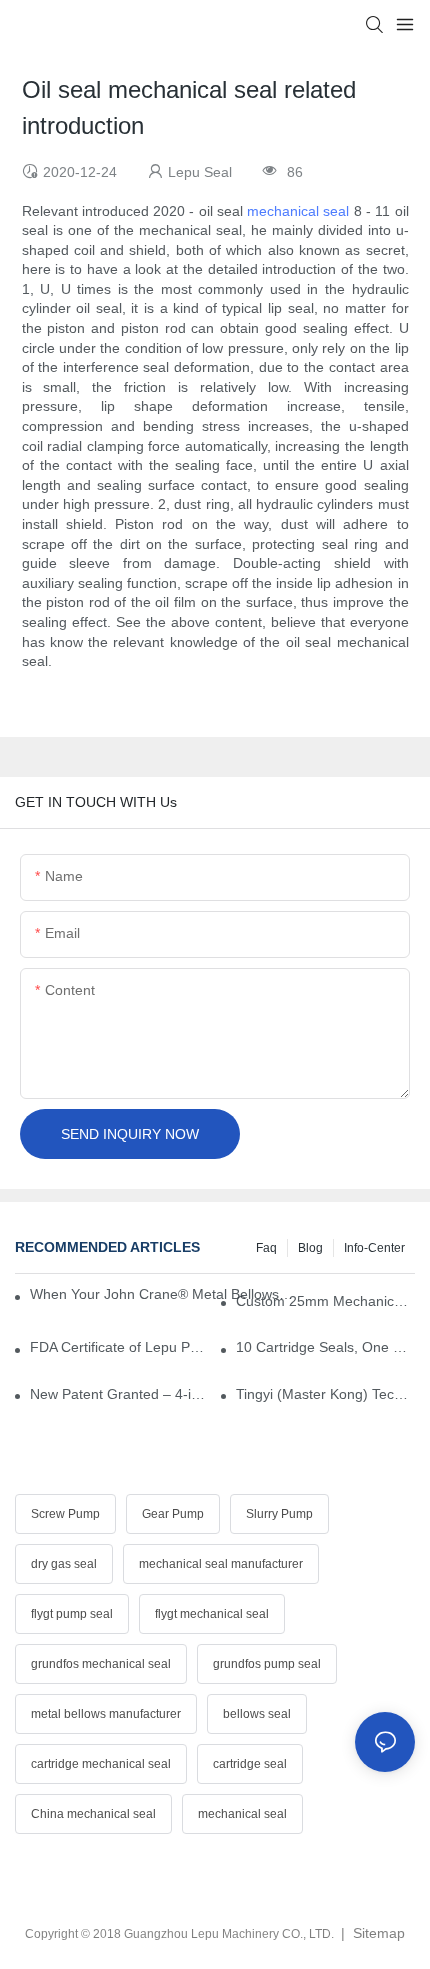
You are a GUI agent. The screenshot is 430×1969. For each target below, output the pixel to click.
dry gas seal (64, 1564)
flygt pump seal (72, 1614)
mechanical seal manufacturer (221, 1564)
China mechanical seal (93, 1814)
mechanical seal (298, 211)
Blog (310, 1248)
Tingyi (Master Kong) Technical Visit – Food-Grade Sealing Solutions (325, 1394)
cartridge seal (250, 1764)
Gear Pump (173, 1514)
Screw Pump (65, 1514)
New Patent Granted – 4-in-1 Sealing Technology (119, 1394)
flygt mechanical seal (212, 1614)
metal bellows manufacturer (106, 1714)
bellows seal (257, 1714)
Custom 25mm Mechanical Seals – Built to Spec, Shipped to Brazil (325, 1301)
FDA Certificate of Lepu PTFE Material (119, 1347)
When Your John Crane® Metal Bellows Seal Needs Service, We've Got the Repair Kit (161, 1294)
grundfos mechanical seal (101, 1664)
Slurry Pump (279, 1514)
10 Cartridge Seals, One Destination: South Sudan (325, 1347)
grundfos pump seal (267, 1664)
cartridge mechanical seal (101, 1764)
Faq (266, 1248)
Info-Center (374, 1248)
